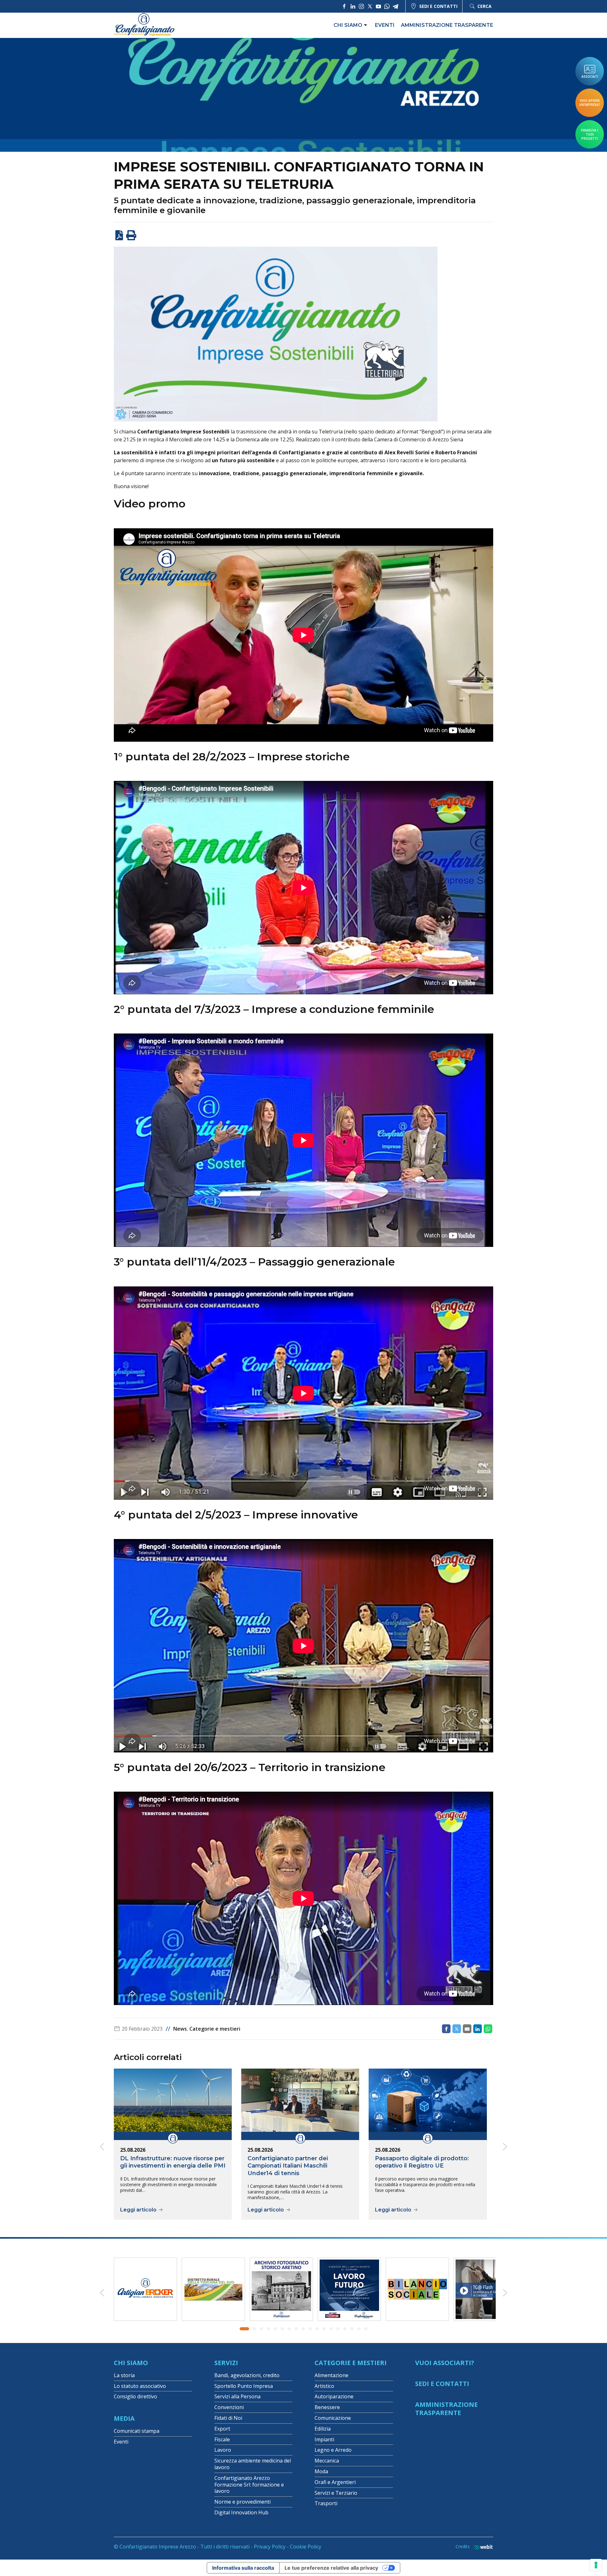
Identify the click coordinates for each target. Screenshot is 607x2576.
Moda (321, 2471)
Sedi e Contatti (442, 2384)
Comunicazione (333, 2418)
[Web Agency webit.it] (481, 2547)
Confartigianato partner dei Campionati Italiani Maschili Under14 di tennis (288, 2166)
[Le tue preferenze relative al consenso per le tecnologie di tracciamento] (596, 2565)
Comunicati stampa (137, 2431)
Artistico (324, 2386)
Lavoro (223, 2450)
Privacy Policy (270, 2547)
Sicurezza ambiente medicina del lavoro (253, 2464)
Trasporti (326, 2503)
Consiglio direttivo (135, 2396)
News (180, 2029)
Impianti (324, 2439)
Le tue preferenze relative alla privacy (331, 2568)
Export (222, 2429)
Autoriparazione (334, 2396)
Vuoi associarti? (445, 2363)
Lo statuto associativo (140, 2386)
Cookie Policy (306, 2547)
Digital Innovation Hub (241, 2512)
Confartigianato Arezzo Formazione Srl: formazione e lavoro (249, 2485)
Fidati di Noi (228, 2418)
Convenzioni (229, 2407)
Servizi (226, 2363)
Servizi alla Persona (237, 2396)
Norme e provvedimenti (242, 2502)
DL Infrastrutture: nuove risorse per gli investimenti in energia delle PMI (173, 2162)
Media (124, 2418)
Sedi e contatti (438, 6)
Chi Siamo (131, 2363)
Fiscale (222, 2439)
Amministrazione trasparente (447, 25)
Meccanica (327, 2461)
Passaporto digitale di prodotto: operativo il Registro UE (422, 2162)
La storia (124, 2375)
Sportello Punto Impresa (244, 2386)
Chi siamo (348, 25)
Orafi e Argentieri (335, 2482)
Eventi (385, 25)
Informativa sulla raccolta (243, 2568)
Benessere (327, 2407)
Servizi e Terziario (336, 2493)
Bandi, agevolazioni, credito (247, 2375)
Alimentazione (331, 2375)
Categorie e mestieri (215, 2029)
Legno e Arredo (333, 2450)
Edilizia (323, 2429)
